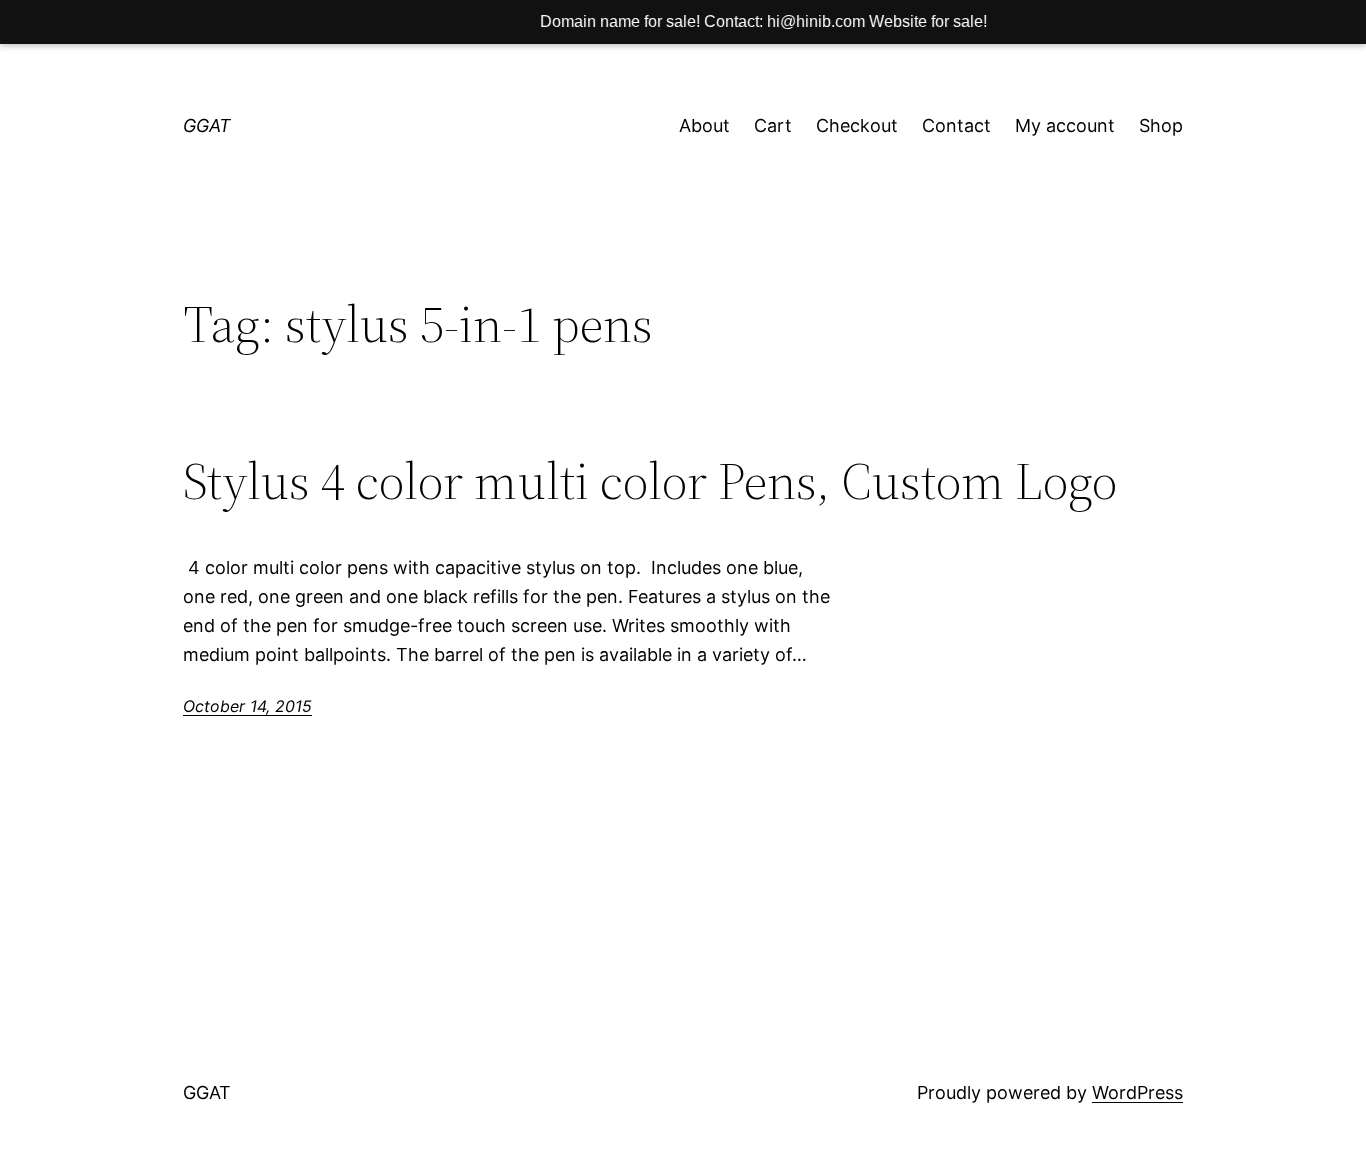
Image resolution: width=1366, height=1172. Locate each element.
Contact (956, 125)
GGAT (207, 125)
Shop (1161, 125)
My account (1065, 125)
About (704, 125)
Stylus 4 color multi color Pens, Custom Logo (650, 481)
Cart (773, 125)
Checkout (857, 125)
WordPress (1137, 1092)
